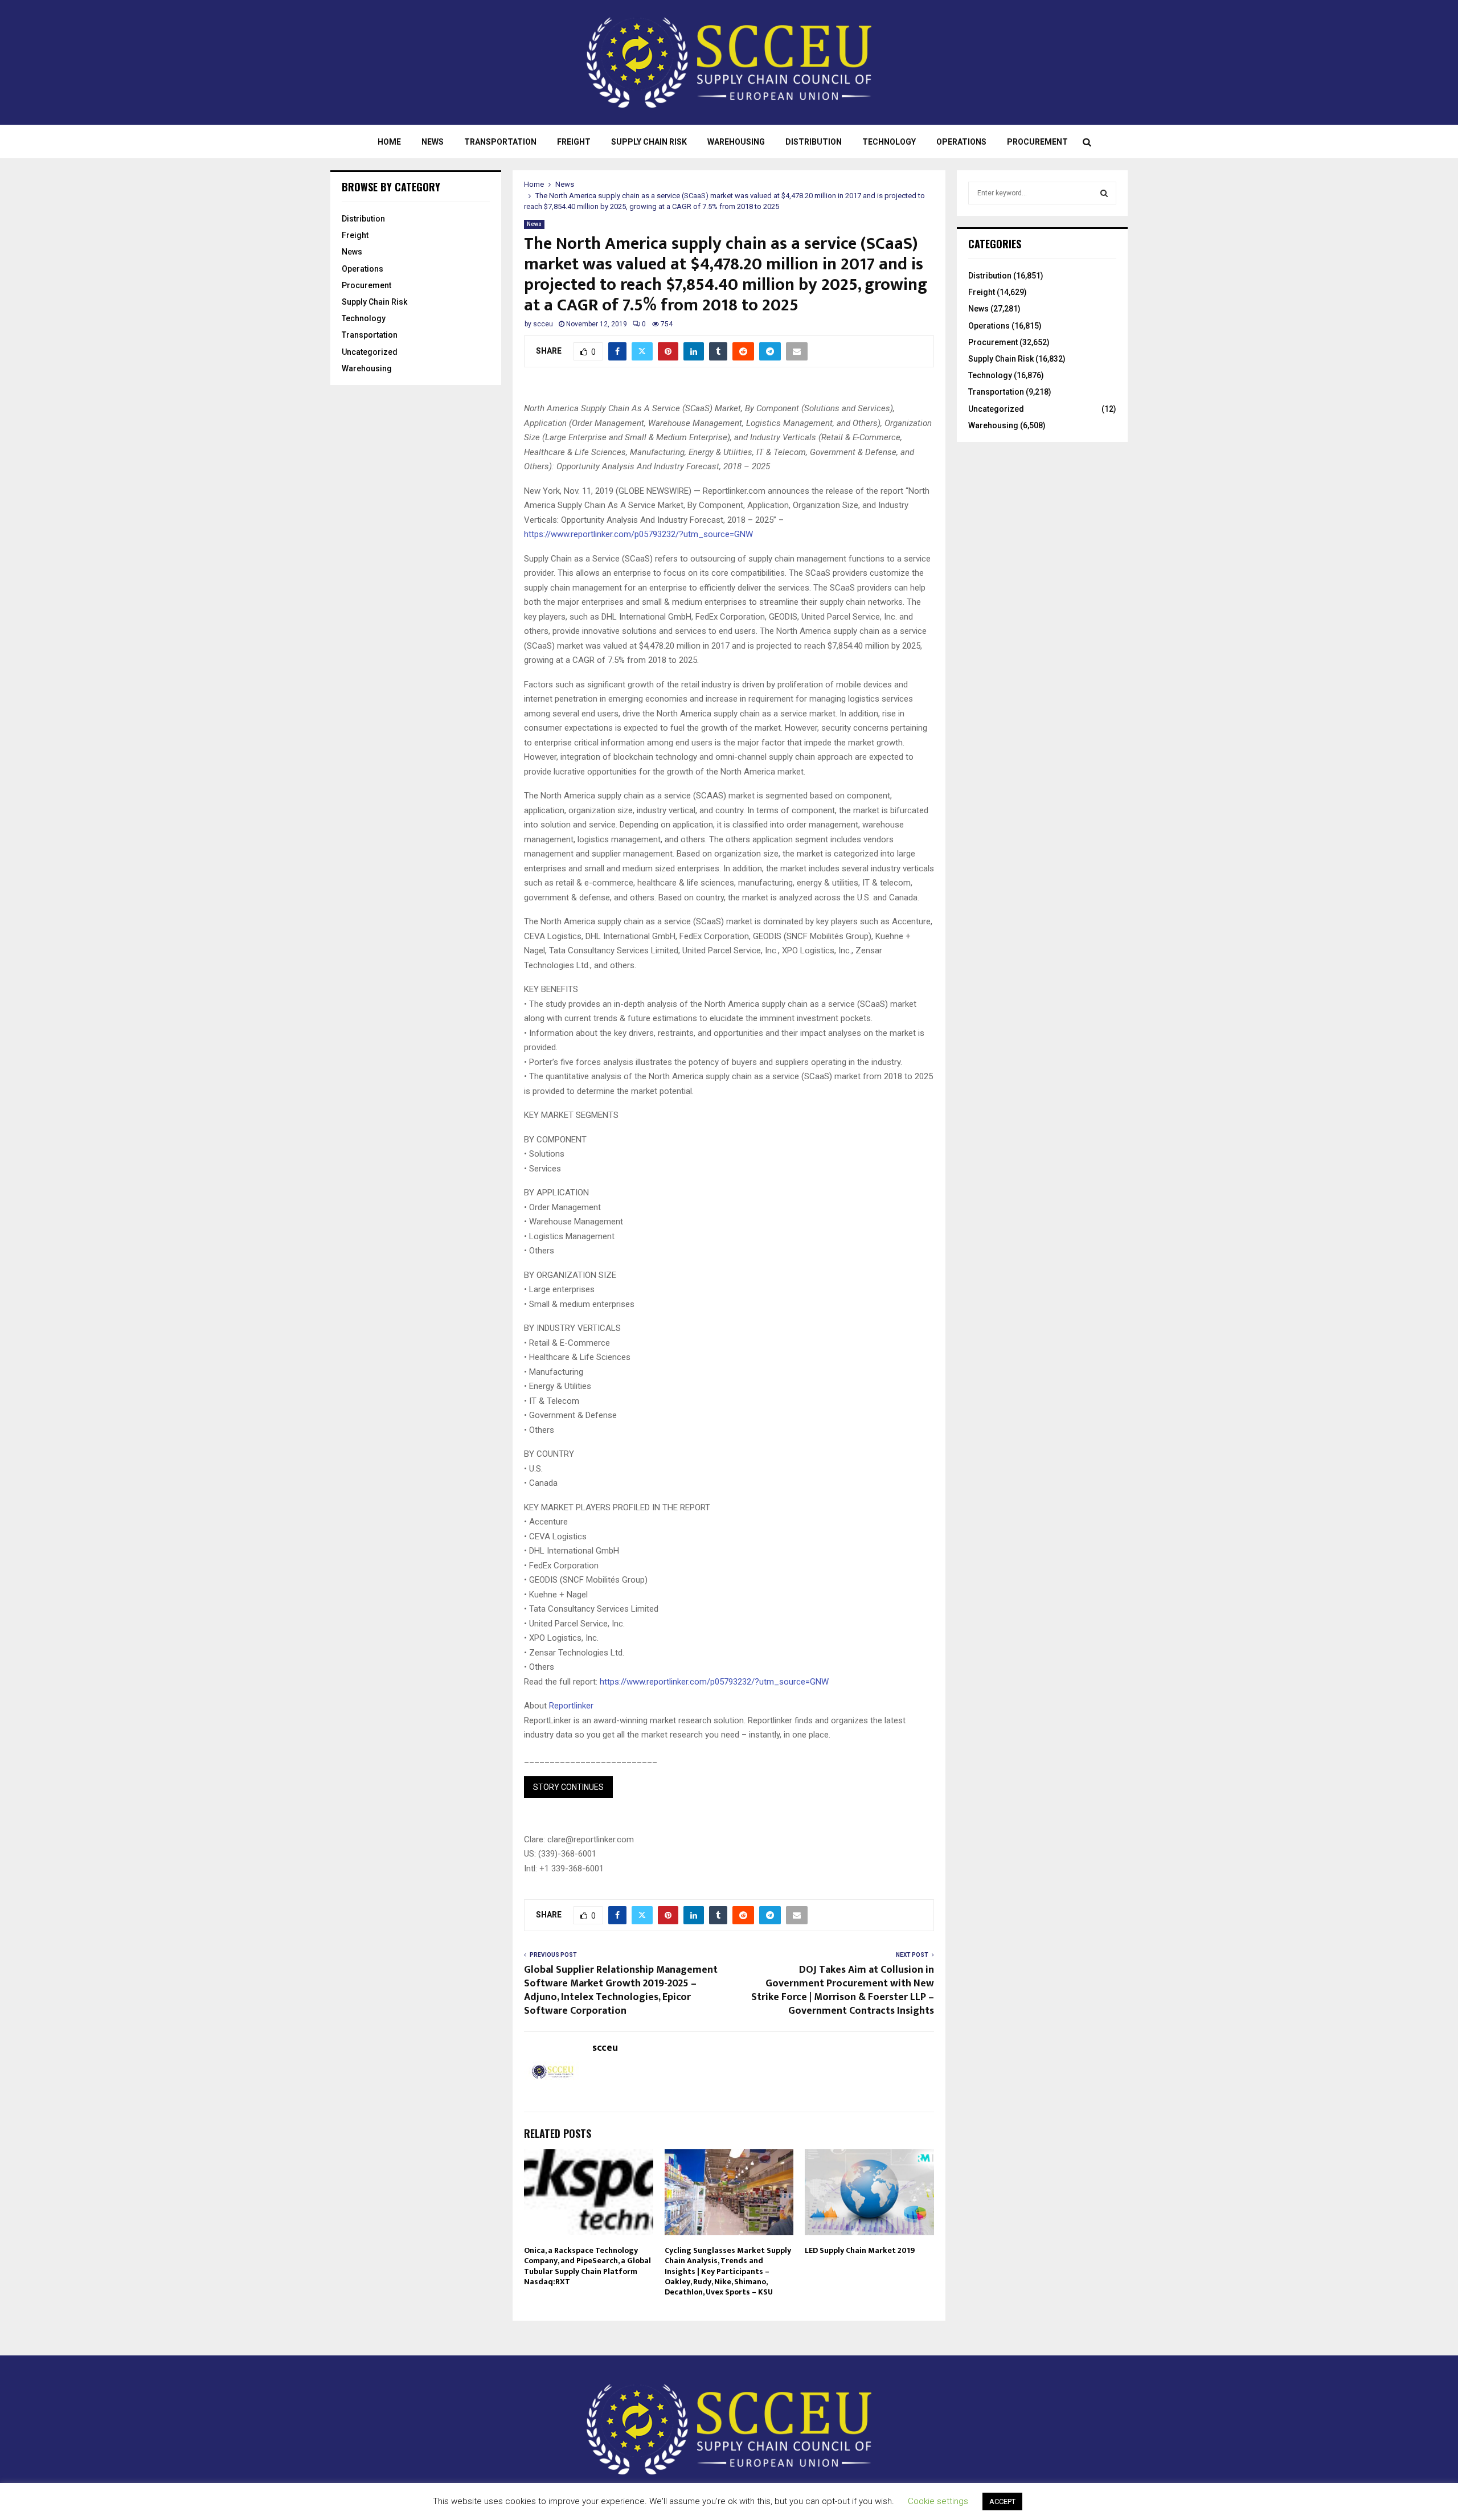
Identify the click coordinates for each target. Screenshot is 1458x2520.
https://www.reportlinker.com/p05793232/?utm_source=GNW (638, 534)
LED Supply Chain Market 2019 (860, 2250)
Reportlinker (571, 1706)
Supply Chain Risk (649, 142)
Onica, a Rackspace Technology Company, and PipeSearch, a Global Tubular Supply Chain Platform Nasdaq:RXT (587, 2266)
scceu (543, 324)
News (433, 142)
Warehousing (736, 142)
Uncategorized (370, 352)
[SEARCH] (1104, 193)
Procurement (1037, 142)
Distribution (814, 142)
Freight (574, 142)
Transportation (500, 142)
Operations (961, 142)
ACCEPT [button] (1002, 2501)
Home (389, 142)
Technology (889, 142)
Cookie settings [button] (938, 2501)
